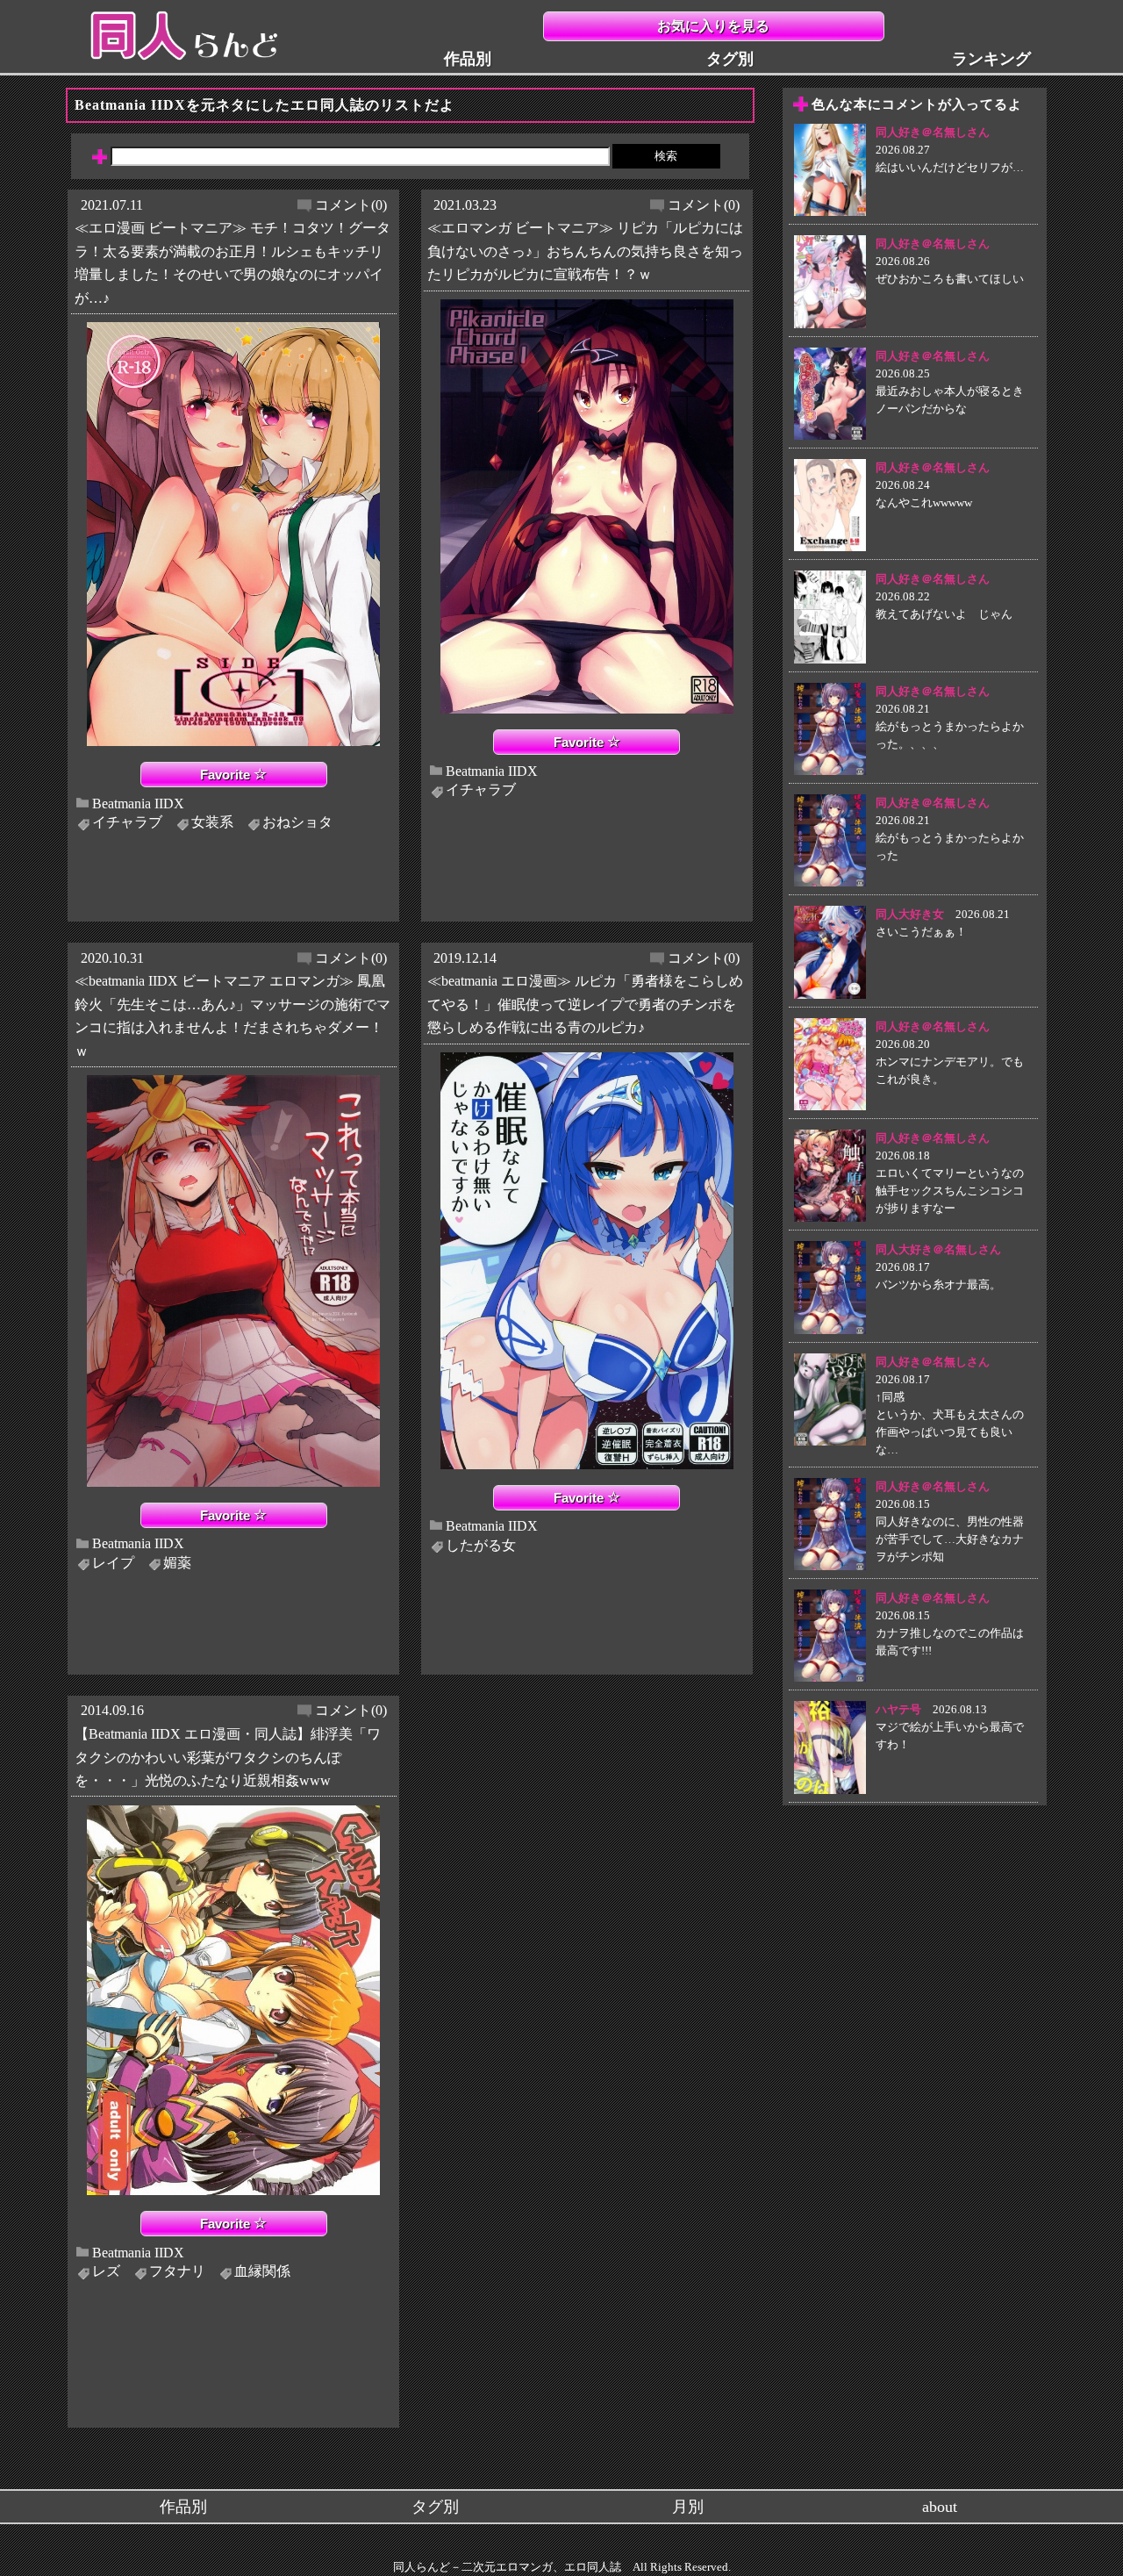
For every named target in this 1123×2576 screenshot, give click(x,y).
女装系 (212, 822)
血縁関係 (262, 2271)
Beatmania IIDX (138, 803)
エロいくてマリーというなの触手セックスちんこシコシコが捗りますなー (950, 1191)
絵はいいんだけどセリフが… (950, 167)
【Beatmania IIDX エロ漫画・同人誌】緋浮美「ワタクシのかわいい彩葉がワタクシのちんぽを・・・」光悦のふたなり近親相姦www (228, 1757)
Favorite (227, 775)
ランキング (991, 59)
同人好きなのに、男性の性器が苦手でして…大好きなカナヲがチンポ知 (950, 1539)
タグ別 (730, 59)
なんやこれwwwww (924, 502)
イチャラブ (127, 822)
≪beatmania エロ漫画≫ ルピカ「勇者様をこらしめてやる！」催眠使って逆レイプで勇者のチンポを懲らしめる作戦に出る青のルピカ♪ (585, 1004)
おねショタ (297, 822)
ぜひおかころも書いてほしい (950, 279)
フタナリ (177, 2271)
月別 (688, 2507)
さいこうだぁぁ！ (921, 932)
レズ (106, 2271)
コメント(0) (351, 205)
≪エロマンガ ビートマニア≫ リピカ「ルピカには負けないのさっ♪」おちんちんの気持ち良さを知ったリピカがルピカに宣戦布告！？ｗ (585, 251)
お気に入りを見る (713, 26)
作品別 (468, 59)
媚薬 (177, 1563)
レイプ (113, 1563)
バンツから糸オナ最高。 (938, 1284)
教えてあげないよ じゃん (944, 614)
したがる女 (481, 1545)
